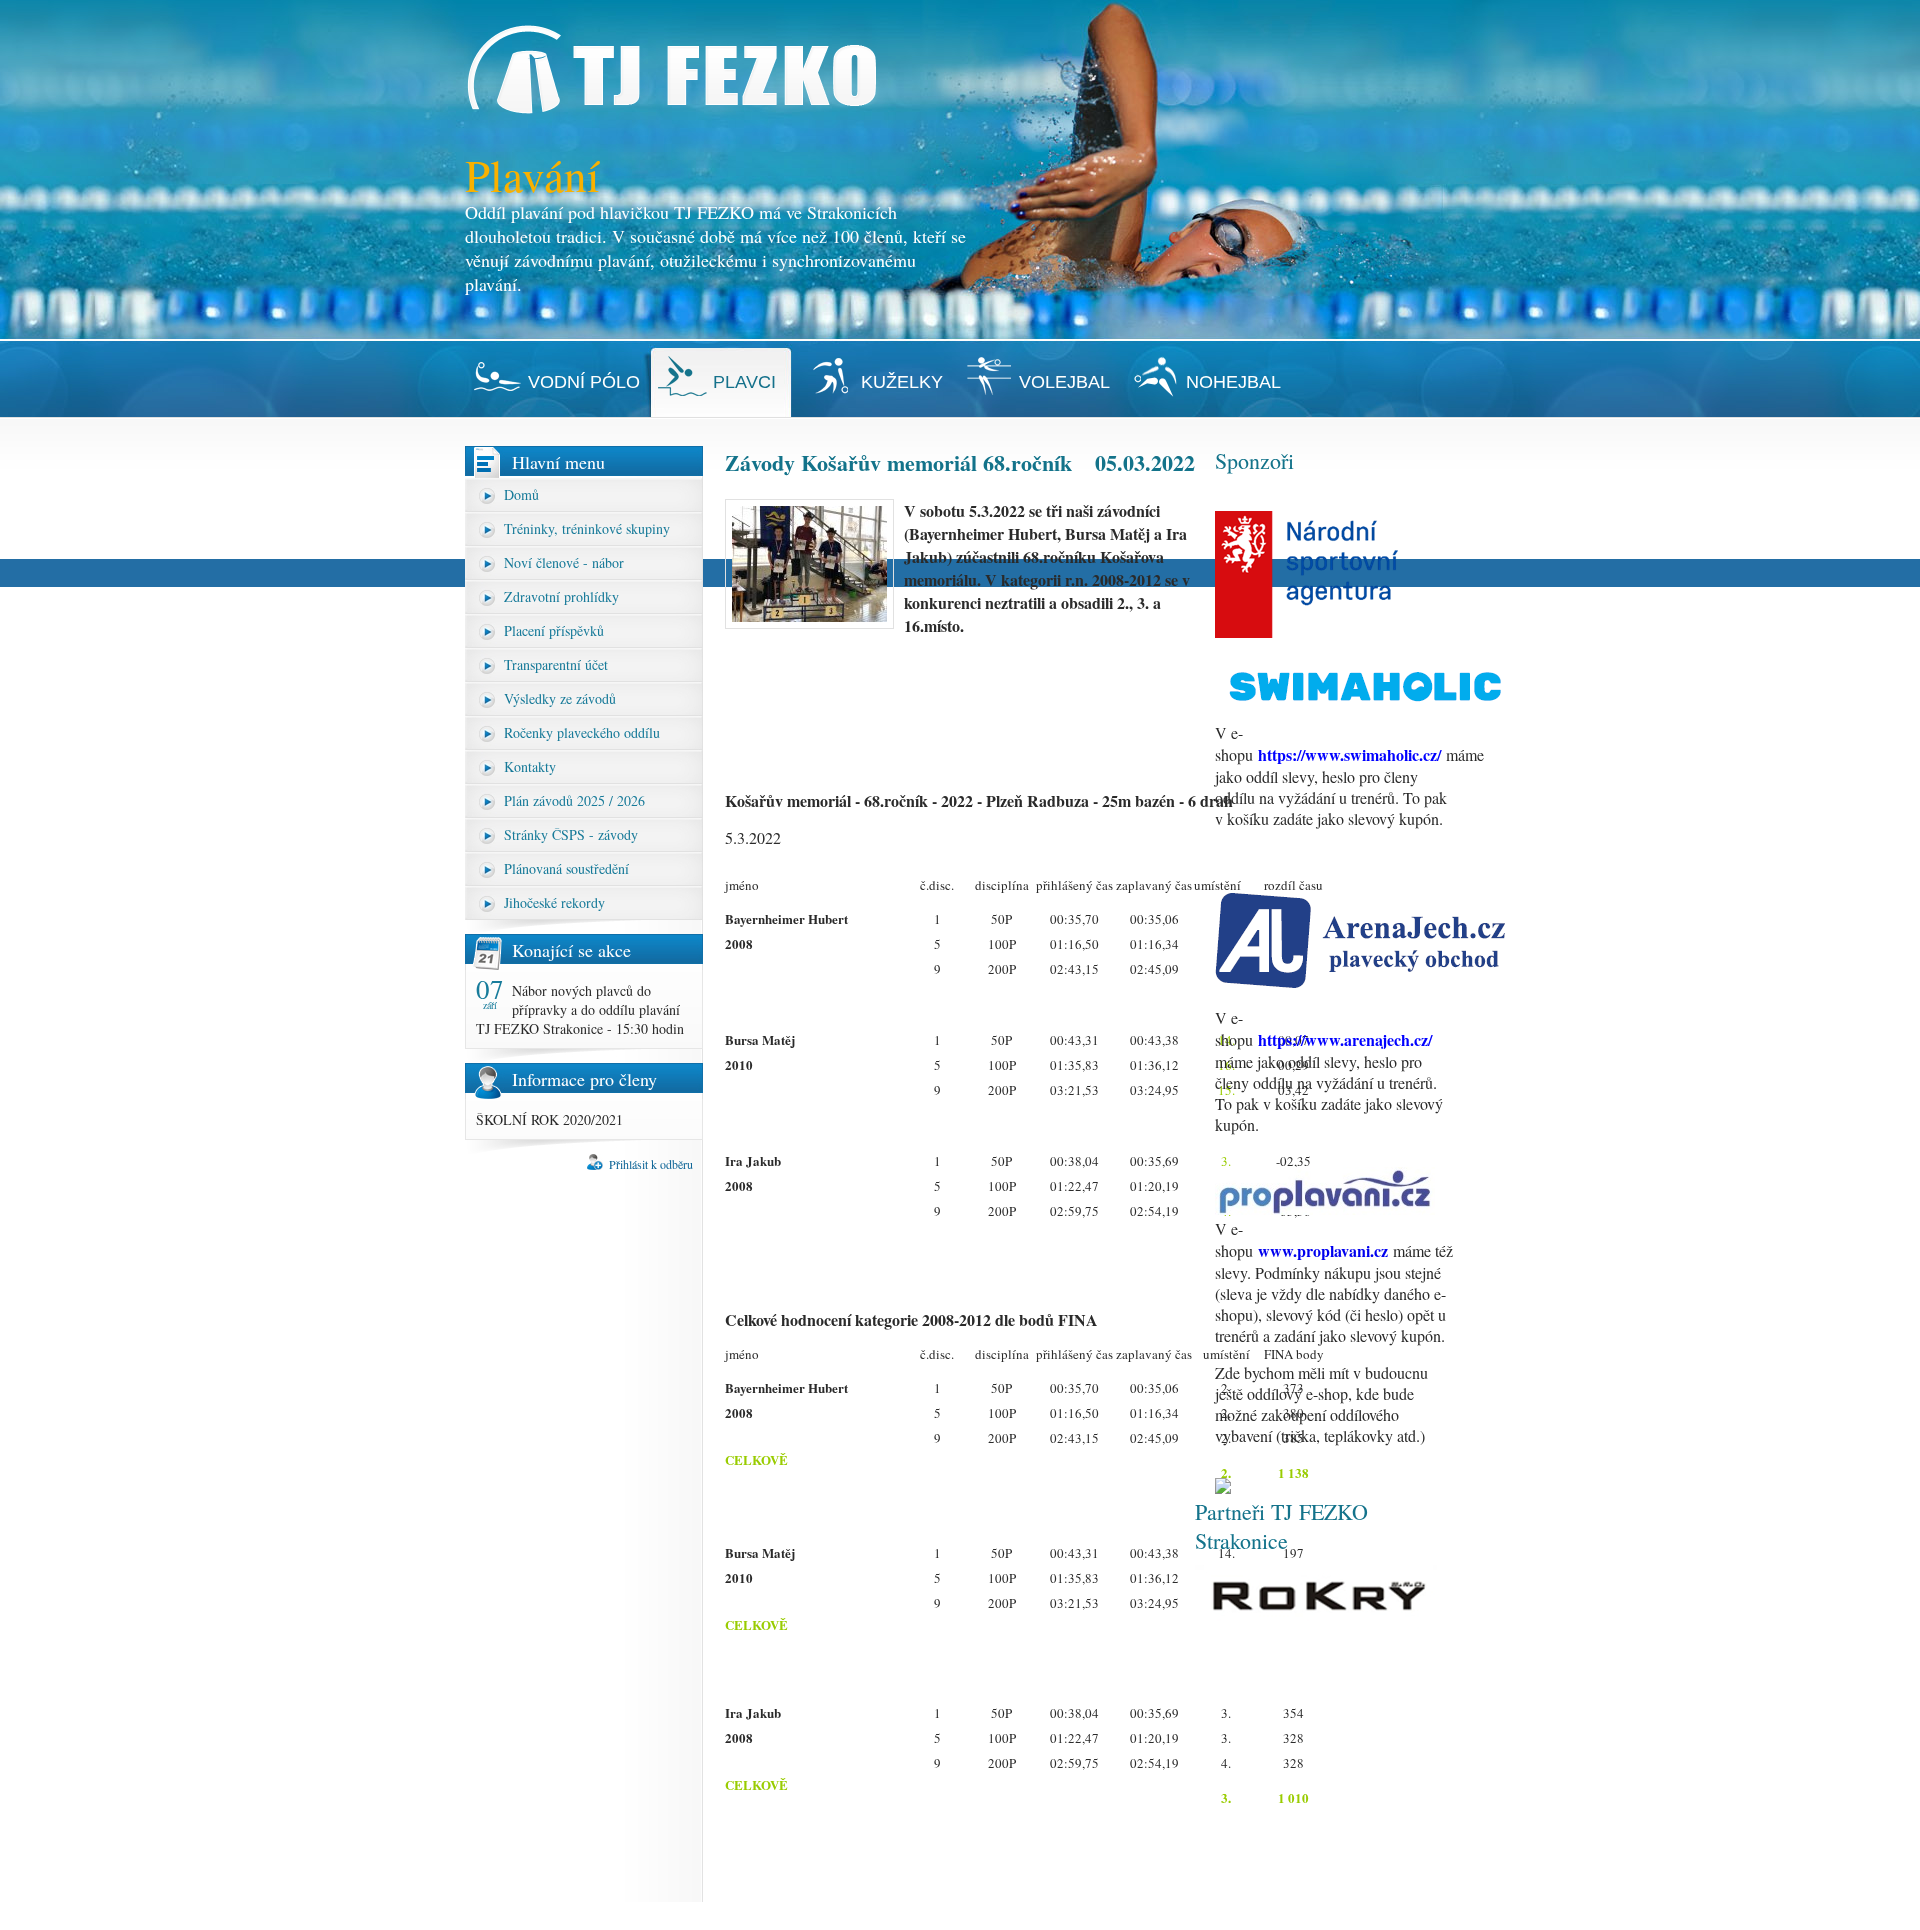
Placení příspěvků (554, 630)
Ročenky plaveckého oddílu (582, 732)
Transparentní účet (556, 664)
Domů (521, 494)
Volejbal (1064, 382)
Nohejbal (1233, 382)
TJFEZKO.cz (586, 1916)
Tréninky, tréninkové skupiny (587, 528)
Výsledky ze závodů (560, 698)
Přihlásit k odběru (651, 1164)
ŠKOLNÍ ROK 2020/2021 (549, 1119)
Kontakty (530, 766)
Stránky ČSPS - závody (571, 834)
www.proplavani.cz (1323, 1250)
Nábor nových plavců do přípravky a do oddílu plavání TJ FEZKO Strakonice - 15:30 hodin (580, 1009)
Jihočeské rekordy (554, 902)
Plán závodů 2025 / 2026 (574, 800)
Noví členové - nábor (564, 562)
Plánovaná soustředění (566, 868)
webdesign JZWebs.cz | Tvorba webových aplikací (1336, 1916)
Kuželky (902, 382)
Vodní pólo (584, 382)
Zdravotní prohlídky (561, 596)
